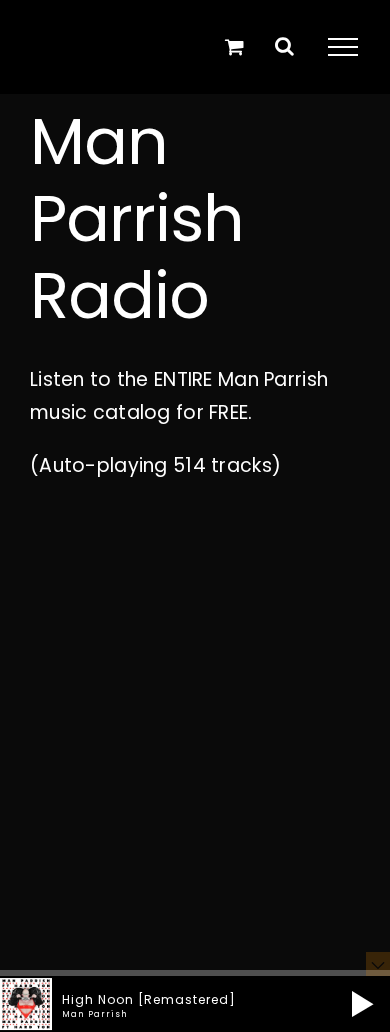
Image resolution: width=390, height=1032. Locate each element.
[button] (363, 1004)
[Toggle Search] (284, 46)
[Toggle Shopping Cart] (234, 46)
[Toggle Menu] (343, 47)
